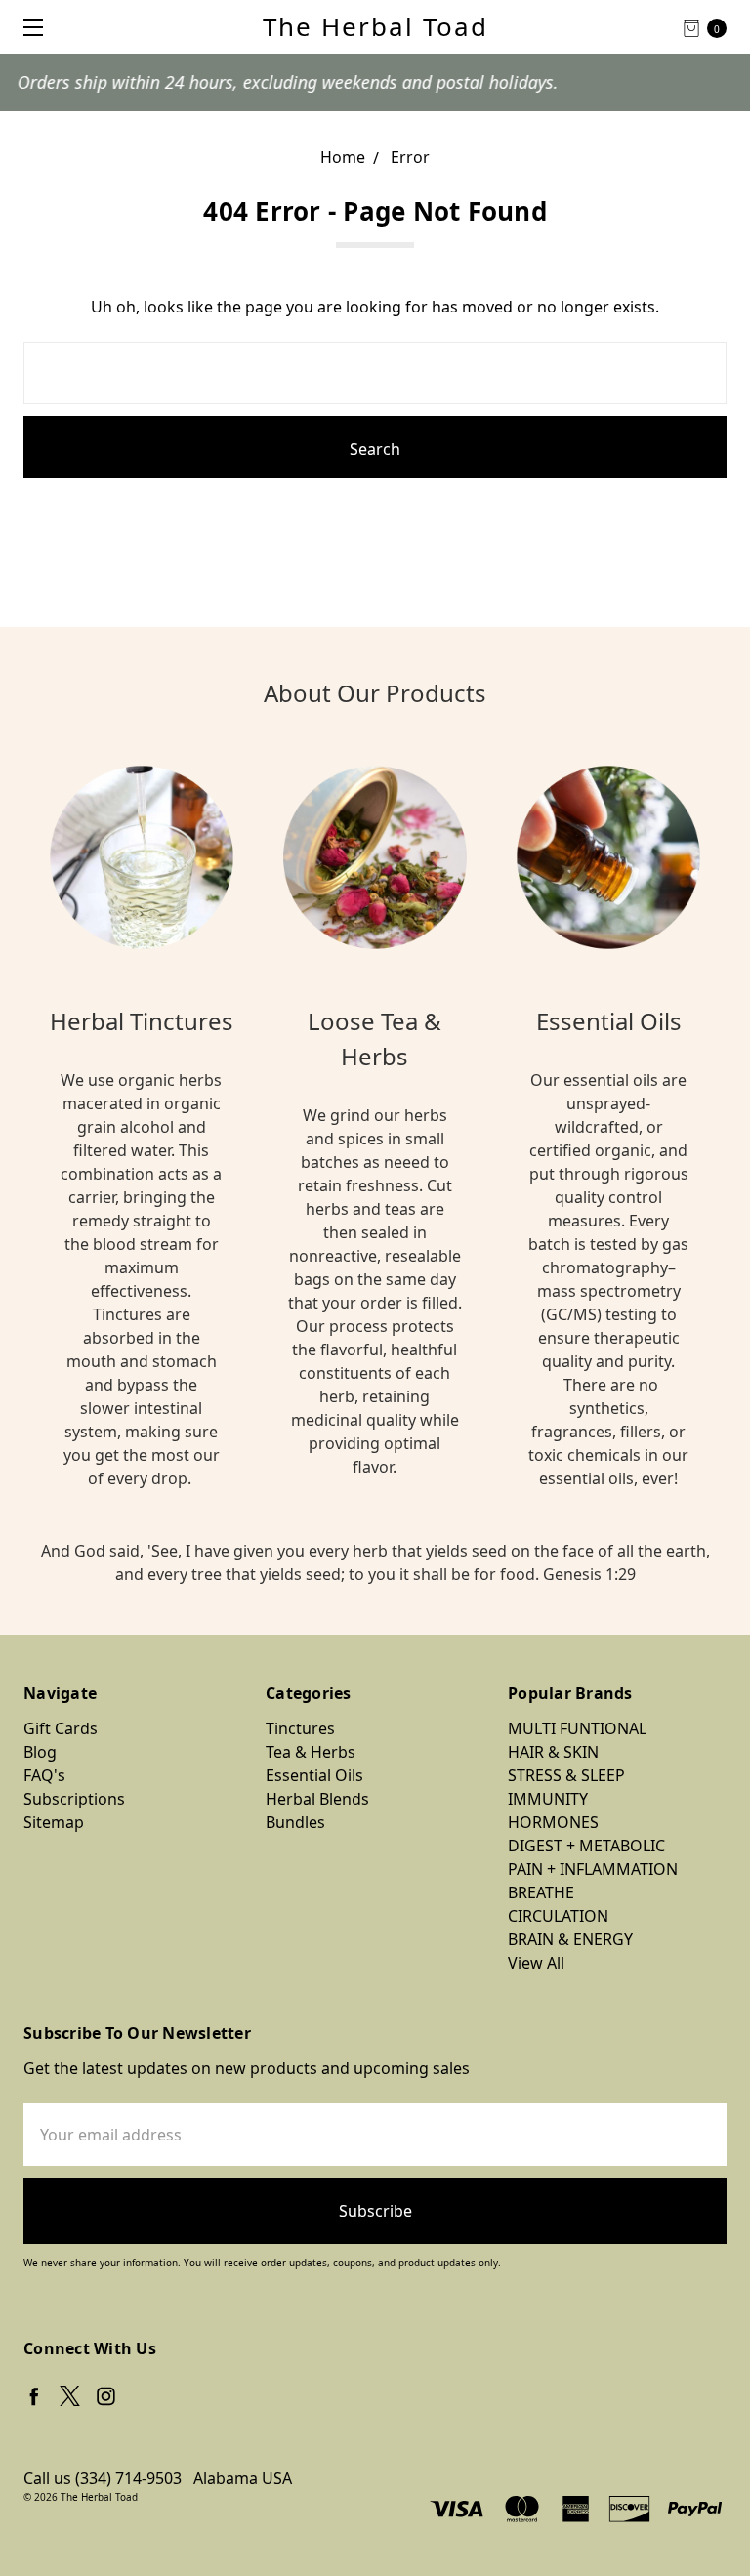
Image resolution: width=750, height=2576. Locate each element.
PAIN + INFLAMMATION (593, 1869)
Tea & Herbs (311, 1752)
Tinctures (300, 1728)
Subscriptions (74, 1799)
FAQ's (44, 1775)
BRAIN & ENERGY (570, 1939)
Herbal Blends (317, 1799)
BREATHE (541, 1892)
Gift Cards (61, 1728)
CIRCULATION (558, 1916)
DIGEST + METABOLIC (586, 1846)
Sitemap (54, 1822)
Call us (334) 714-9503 (103, 2478)
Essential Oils (314, 1775)
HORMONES (553, 1822)
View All (536, 1963)
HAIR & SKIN (553, 1752)
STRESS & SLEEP (566, 1775)
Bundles (295, 1822)
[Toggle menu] (27, 27)
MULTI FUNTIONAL (577, 1728)
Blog (40, 1752)
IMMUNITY (548, 1799)
